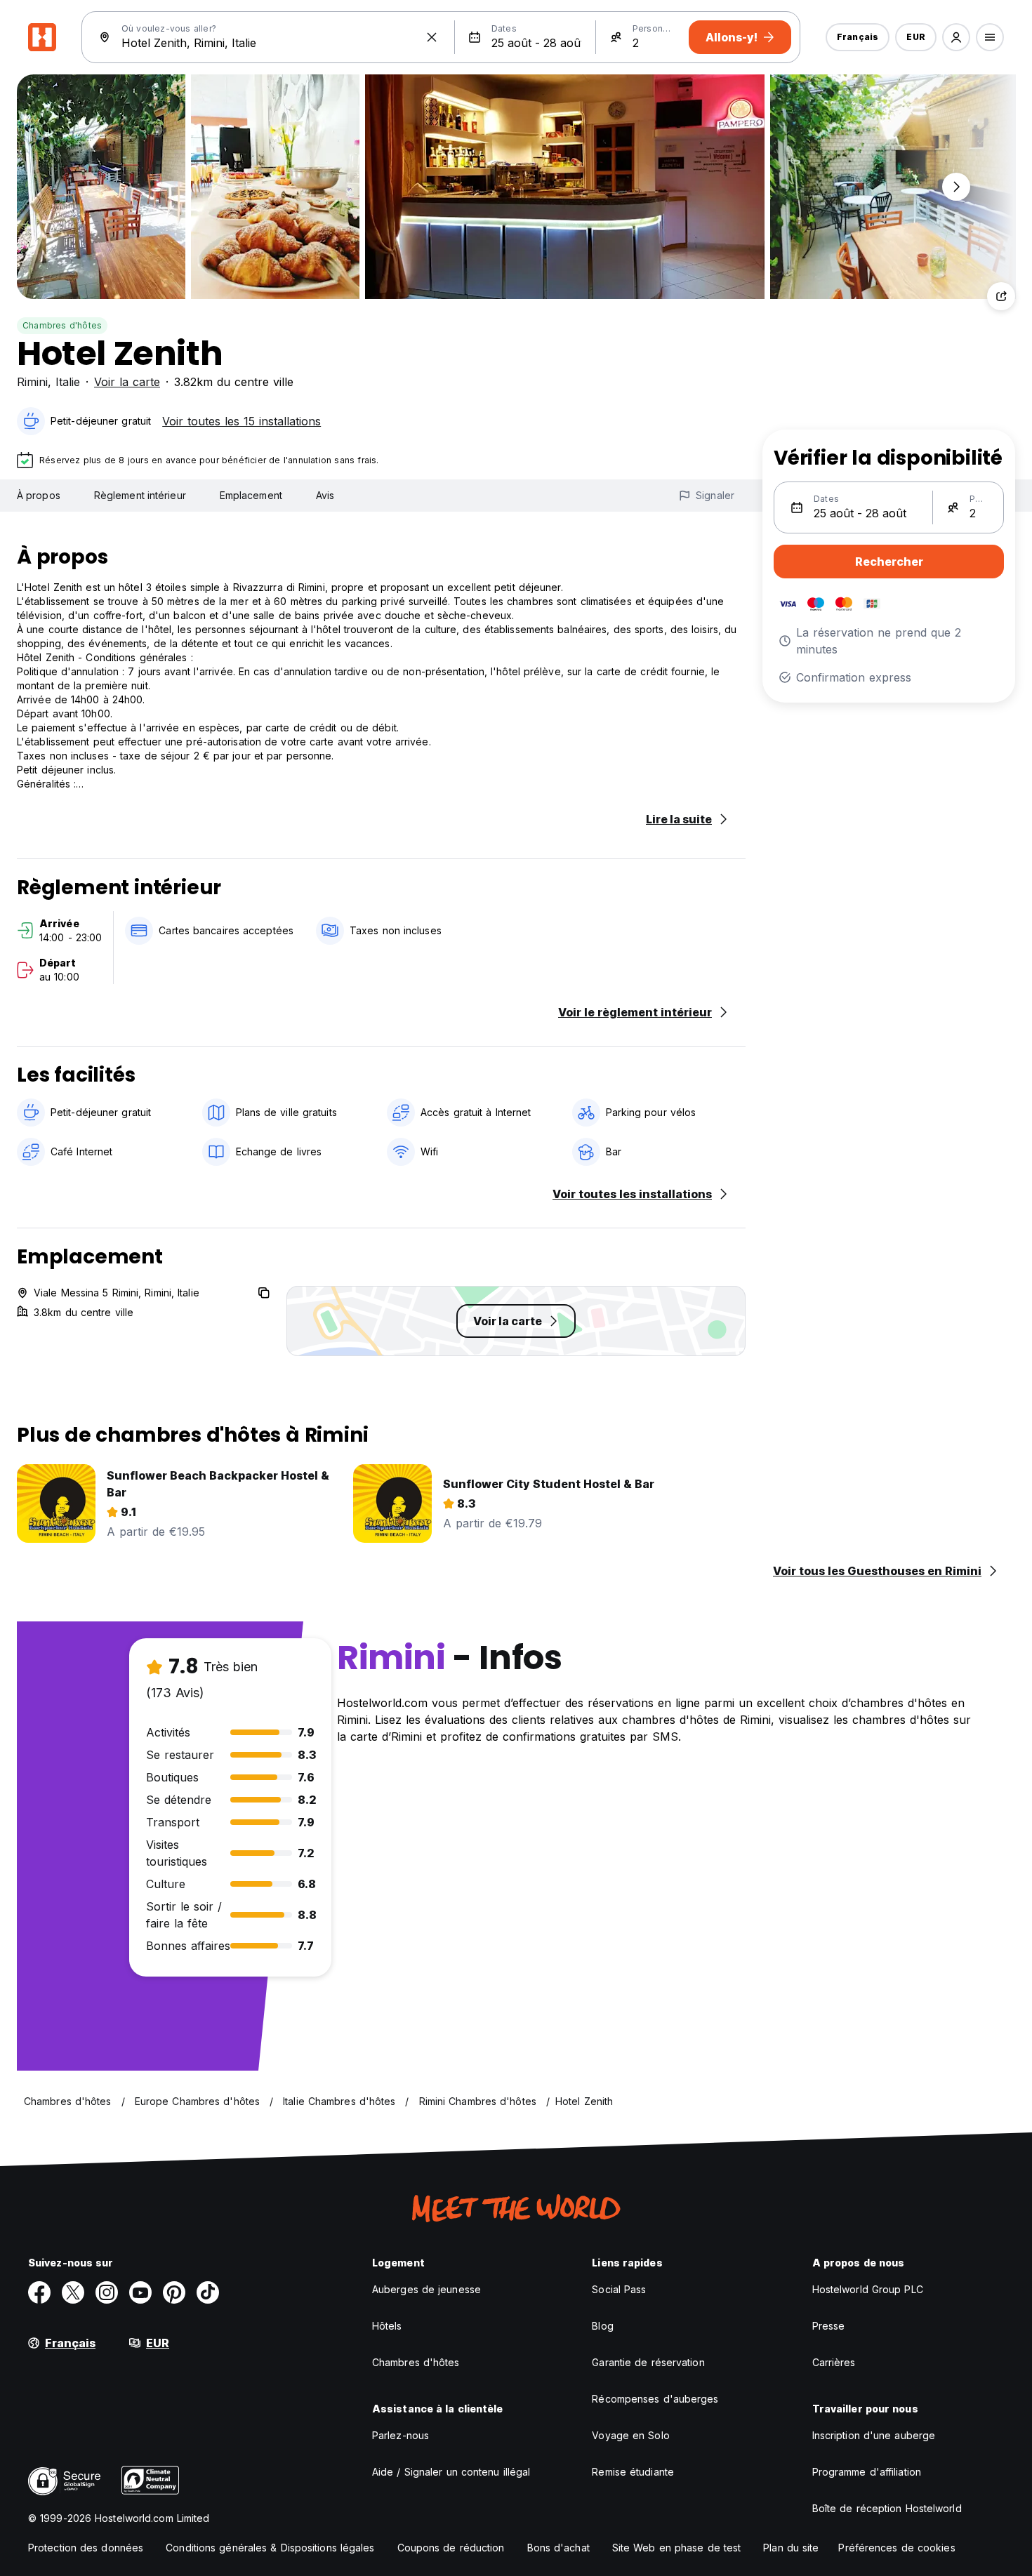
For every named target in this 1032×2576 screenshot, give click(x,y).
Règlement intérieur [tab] (140, 495)
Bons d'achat (558, 2548)
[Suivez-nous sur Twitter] (73, 2292)
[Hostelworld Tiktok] (208, 2292)
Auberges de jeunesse (426, 2289)
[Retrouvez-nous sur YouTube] (140, 2292)
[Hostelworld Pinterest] (174, 2292)
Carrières (834, 2362)
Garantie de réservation (648, 2362)
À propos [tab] (39, 495)
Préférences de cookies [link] (897, 2548)
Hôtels (387, 2326)
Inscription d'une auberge (874, 2435)
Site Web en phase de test (677, 2548)
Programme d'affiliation (867, 2472)
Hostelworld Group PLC (868, 2289)
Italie (68, 382)
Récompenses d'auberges (655, 2399)
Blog (602, 2326)
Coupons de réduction (451, 2548)
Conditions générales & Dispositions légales (270, 2548)
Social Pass (619, 2289)
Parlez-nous (401, 2435)
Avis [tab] (325, 495)
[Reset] (432, 37)
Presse (829, 2326)
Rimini (32, 382)
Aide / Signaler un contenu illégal (451, 2472)
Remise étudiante (633, 2472)
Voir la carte (127, 382)
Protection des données (86, 2548)
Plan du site (791, 2548)
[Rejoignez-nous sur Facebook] (39, 2292)
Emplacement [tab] (251, 495)
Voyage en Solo (630, 2435)
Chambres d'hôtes (62, 325)
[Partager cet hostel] (1001, 296)
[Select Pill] (956, 37)
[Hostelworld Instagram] (107, 2292)
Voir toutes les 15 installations (242, 421)
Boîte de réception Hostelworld (887, 2508)
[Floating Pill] (956, 187)
